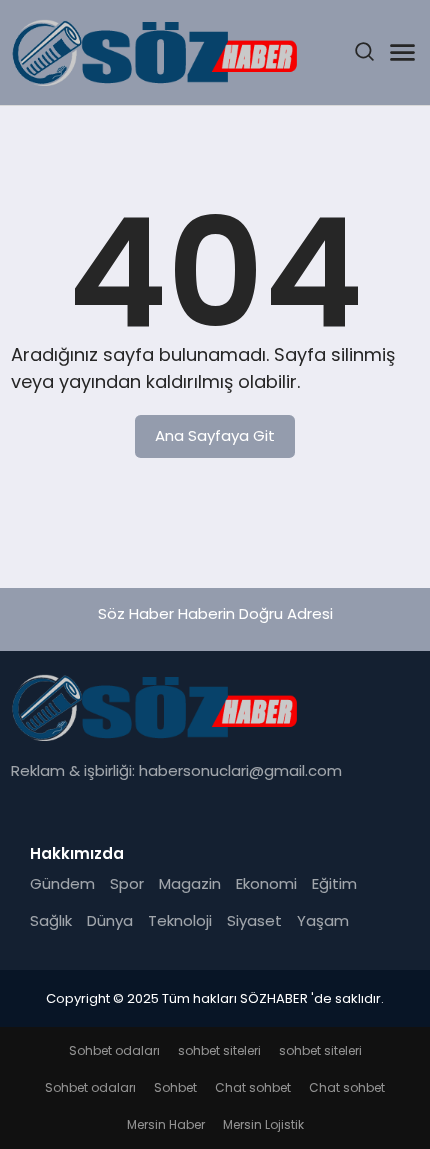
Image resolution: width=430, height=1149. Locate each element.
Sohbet (175, 1087)
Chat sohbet (253, 1087)
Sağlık (51, 920)
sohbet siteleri (219, 1050)
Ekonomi (266, 883)
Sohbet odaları (114, 1050)
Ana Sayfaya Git (215, 435)
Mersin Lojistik (263, 1124)
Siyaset (254, 920)
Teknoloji (180, 920)
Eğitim (334, 883)
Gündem (62, 883)
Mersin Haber (166, 1124)
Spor (127, 883)
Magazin (190, 883)
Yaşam (323, 920)
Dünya (110, 920)
